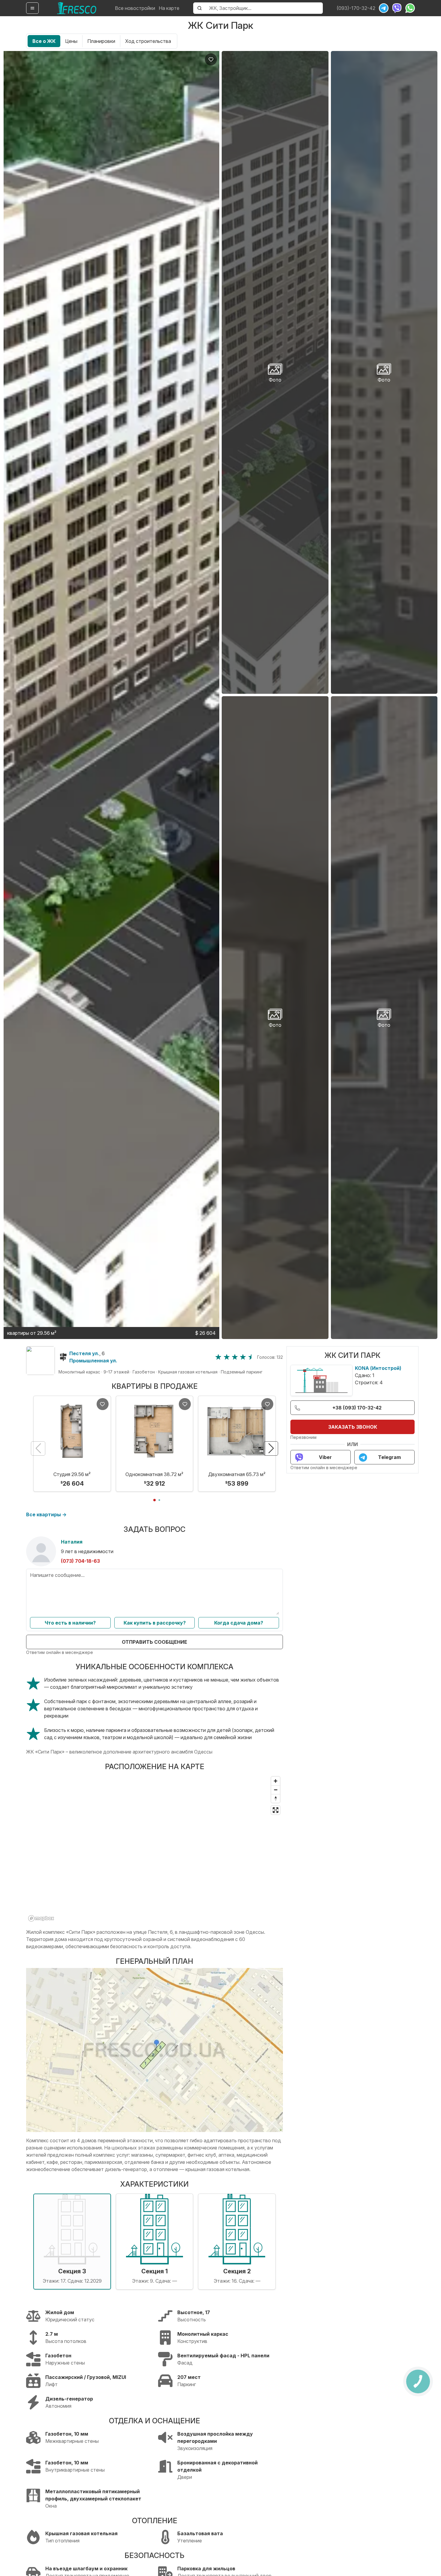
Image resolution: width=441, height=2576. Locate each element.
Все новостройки (135, 8)
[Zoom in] (276, 1781)
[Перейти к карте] (40, 1361)
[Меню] (32, 8)
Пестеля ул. (84, 1353)
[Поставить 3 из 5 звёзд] (235, 1357)
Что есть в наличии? (70, 1623)
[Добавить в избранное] (211, 59)
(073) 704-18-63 (80, 1561)
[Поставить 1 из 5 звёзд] (218, 1357)
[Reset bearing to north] (276, 1798)
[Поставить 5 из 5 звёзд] (251, 1357)
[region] (154, 1849)
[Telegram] (384, 8)
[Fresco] (77, 8)
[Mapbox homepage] (41, 1918)
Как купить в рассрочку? (155, 1623)
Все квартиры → (46, 1514)
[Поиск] (199, 8)
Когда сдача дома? (239, 1623)
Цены (71, 41)
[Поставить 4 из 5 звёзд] (243, 1357)
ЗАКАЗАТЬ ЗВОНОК (353, 1427)
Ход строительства (148, 41)
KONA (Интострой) (378, 1368)
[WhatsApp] (410, 8)
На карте (169, 8)
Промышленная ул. (93, 1361)
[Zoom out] (276, 1790)
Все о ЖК (44, 41)
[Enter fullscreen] (276, 1810)
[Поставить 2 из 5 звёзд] (227, 1357)
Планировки (101, 41)
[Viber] (397, 8)
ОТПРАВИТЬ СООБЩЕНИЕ (154, 1642)
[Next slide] (271, 1448)
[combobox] (264, 8)
